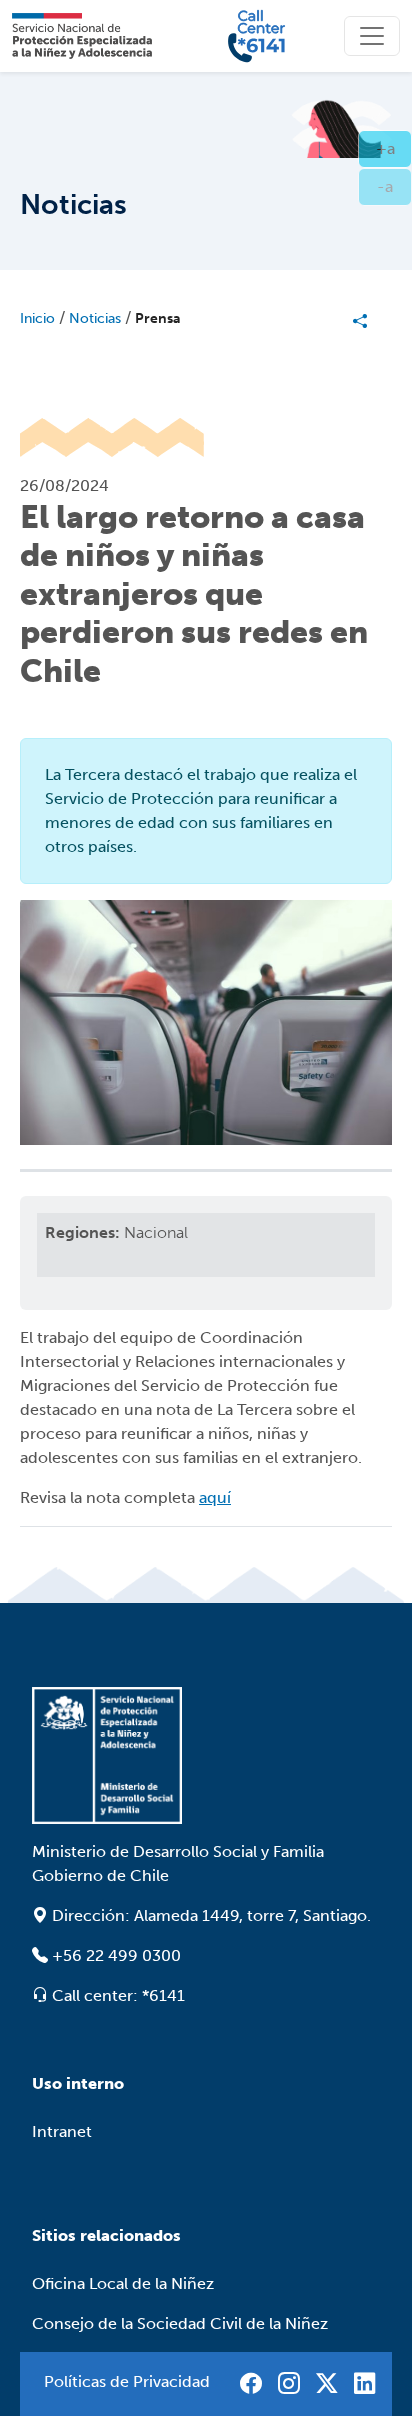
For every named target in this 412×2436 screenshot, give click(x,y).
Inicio (37, 318)
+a (394, 148)
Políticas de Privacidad (127, 2381)
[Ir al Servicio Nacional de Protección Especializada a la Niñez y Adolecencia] (206, 1755)
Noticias (95, 318)
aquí (215, 1497)
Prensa (157, 318)
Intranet (62, 2131)
